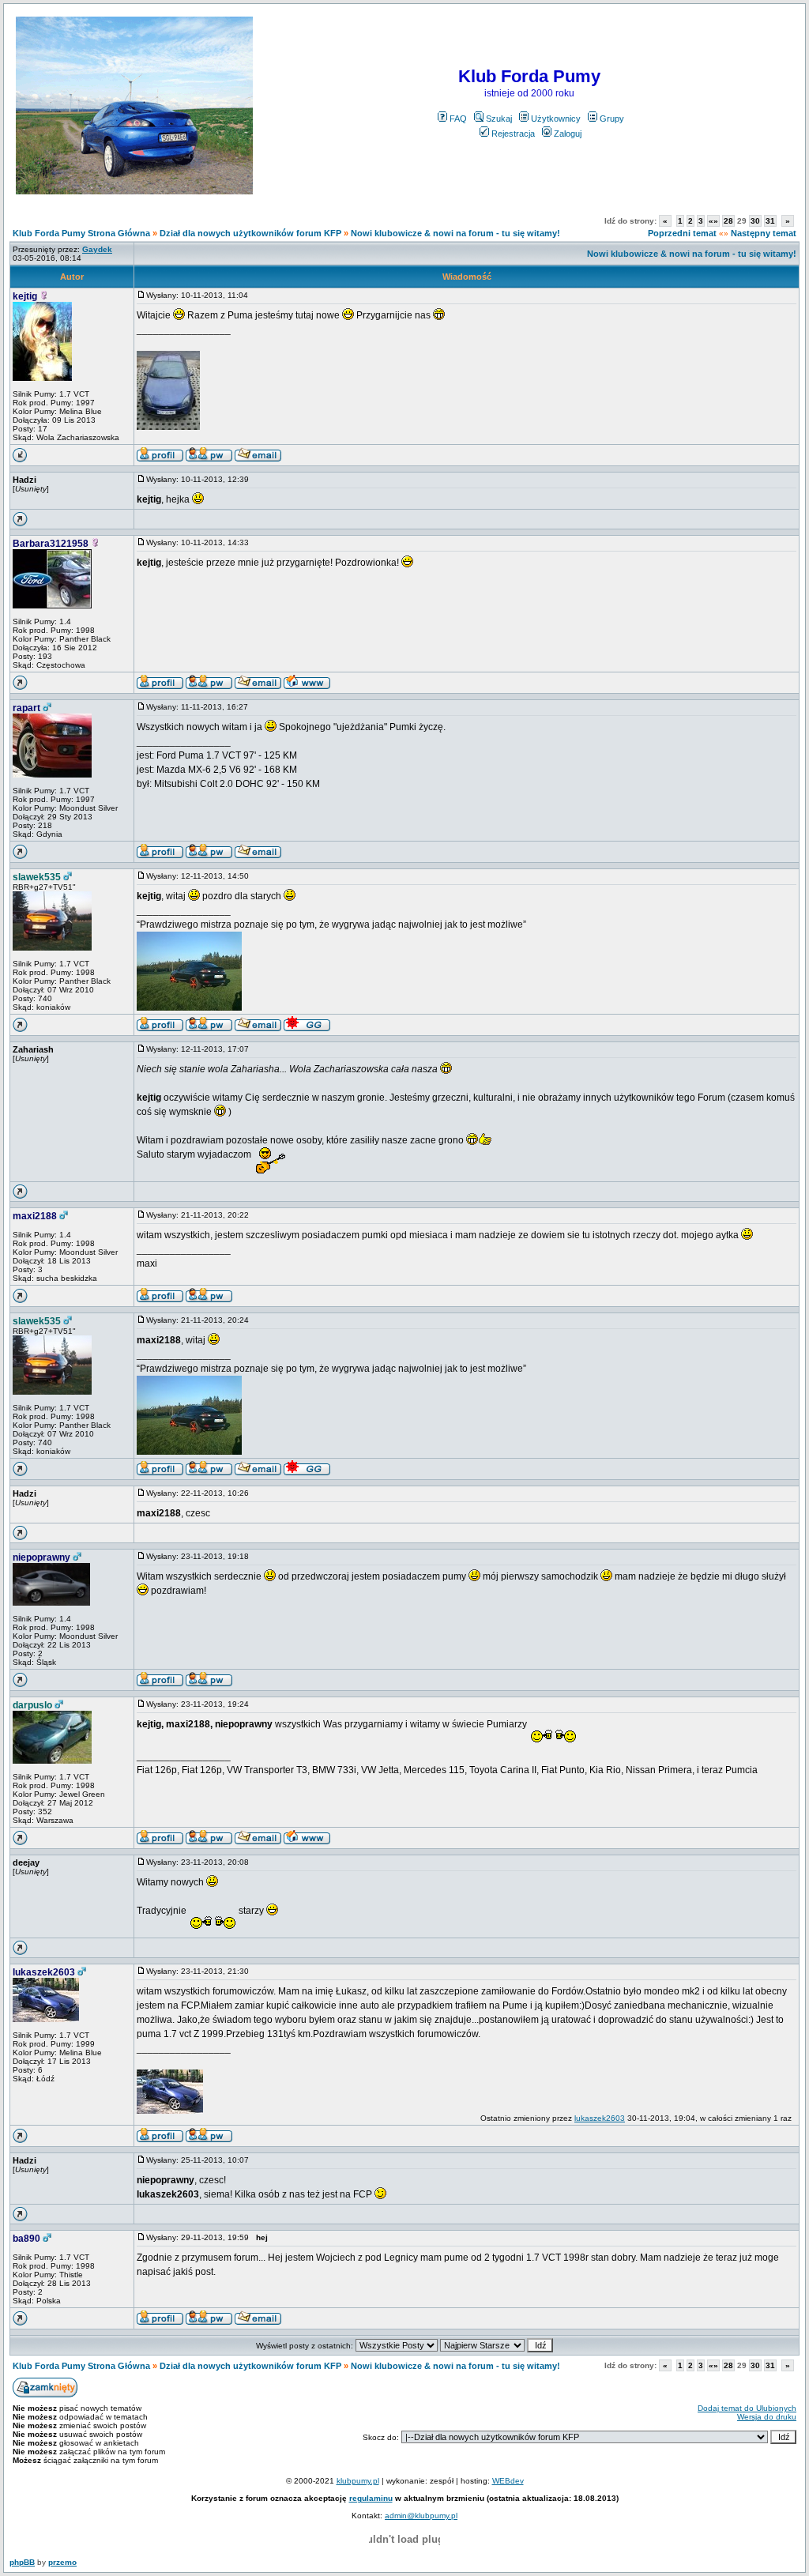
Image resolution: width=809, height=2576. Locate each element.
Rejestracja (513, 134)
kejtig (25, 296)
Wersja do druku (767, 2417)
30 (755, 221)
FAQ (458, 119)
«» (713, 221)
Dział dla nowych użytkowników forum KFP (250, 233)
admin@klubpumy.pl (421, 2516)
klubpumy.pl (358, 2481)
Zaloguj (568, 134)
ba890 (26, 2239)
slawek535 (37, 877)
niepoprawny (41, 1557)
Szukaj (499, 119)
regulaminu (371, 2498)
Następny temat (764, 233)
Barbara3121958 (51, 544)
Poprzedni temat (682, 233)
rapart (26, 708)
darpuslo (32, 1705)
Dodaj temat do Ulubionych (747, 2408)
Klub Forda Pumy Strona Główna (81, 233)
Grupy (612, 119)
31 (770, 221)
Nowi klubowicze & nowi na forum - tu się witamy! (455, 233)
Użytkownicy (556, 119)
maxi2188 (35, 1216)
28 (728, 221)
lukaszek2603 (44, 1972)
